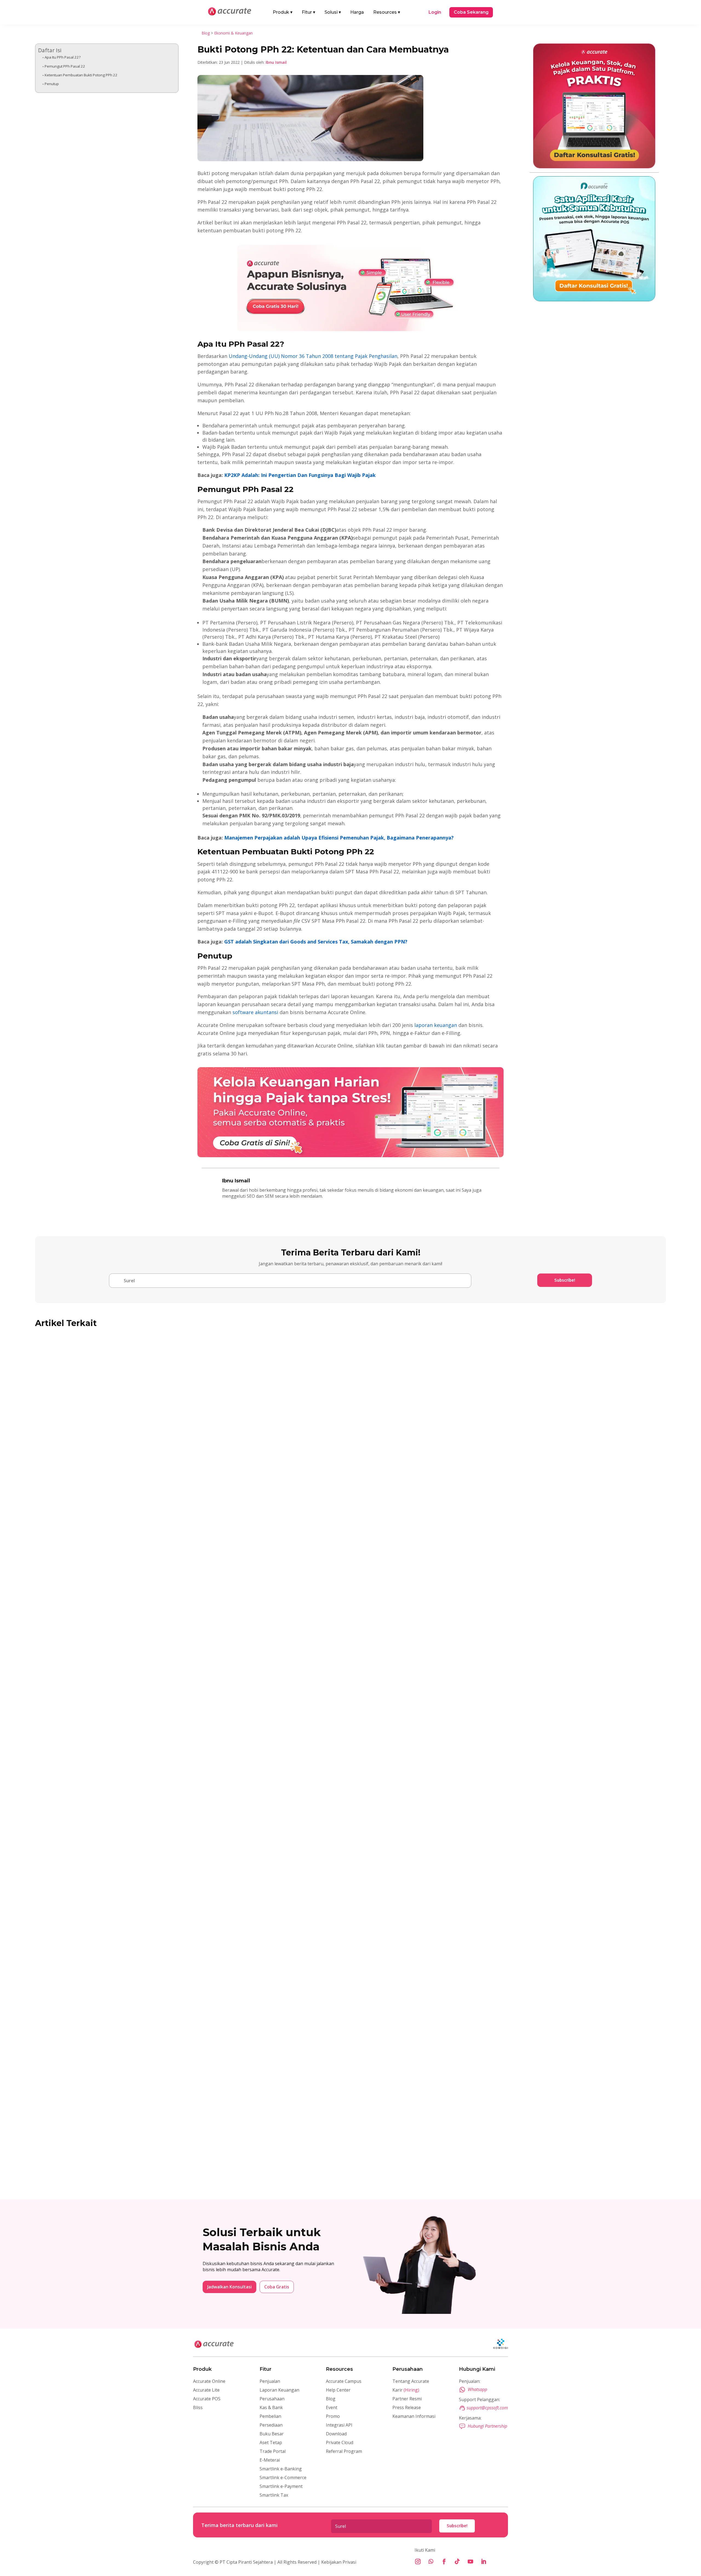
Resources (387, 12)
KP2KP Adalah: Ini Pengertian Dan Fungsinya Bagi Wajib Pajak (300, 475)
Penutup (52, 84)
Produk (283, 12)
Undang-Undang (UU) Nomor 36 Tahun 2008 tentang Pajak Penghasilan (312, 356)
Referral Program (344, 2451)
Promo (333, 2416)
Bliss (198, 2407)
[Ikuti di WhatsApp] (431, 2561)
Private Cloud (340, 2442)
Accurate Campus (344, 2381)
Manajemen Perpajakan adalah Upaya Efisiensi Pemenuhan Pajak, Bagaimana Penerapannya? (339, 838)
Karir (406, 2390)
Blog (206, 33)
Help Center (338, 2390)
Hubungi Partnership (487, 2426)
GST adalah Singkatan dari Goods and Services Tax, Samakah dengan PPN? (316, 942)
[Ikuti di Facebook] (444, 2561)
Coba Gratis (277, 2287)
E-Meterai (270, 2460)
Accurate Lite (206, 2390)
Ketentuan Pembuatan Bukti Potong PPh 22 (81, 75)
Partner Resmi (407, 2399)
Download (336, 2434)
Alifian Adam (59, 1598)
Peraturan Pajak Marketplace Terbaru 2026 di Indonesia (113, 1589)
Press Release (407, 2407)
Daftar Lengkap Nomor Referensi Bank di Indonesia (108, 2159)
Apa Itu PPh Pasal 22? (63, 57)
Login (435, 12)
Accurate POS (207, 2399)
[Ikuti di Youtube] (470, 2561)
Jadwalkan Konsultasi (229, 2287)
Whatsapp (477, 2389)
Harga (357, 12)
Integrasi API (339, 2425)
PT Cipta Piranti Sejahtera (246, 2562)
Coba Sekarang (471, 12)
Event (332, 2407)
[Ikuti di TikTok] (457, 2561)
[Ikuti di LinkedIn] (484, 2561)
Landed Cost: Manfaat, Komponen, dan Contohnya (106, 1874)
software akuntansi (255, 1012)
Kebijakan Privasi (338, 2562)
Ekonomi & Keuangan (233, 33)
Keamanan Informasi (414, 2416)
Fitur (308, 12)
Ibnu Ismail (276, 62)
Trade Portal (273, 2451)
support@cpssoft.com (487, 2408)
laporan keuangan (436, 1025)
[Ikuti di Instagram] (418, 2561)
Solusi (333, 12)
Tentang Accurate (411, 2381)
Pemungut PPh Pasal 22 (65, 66)
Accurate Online (209, 2381)
